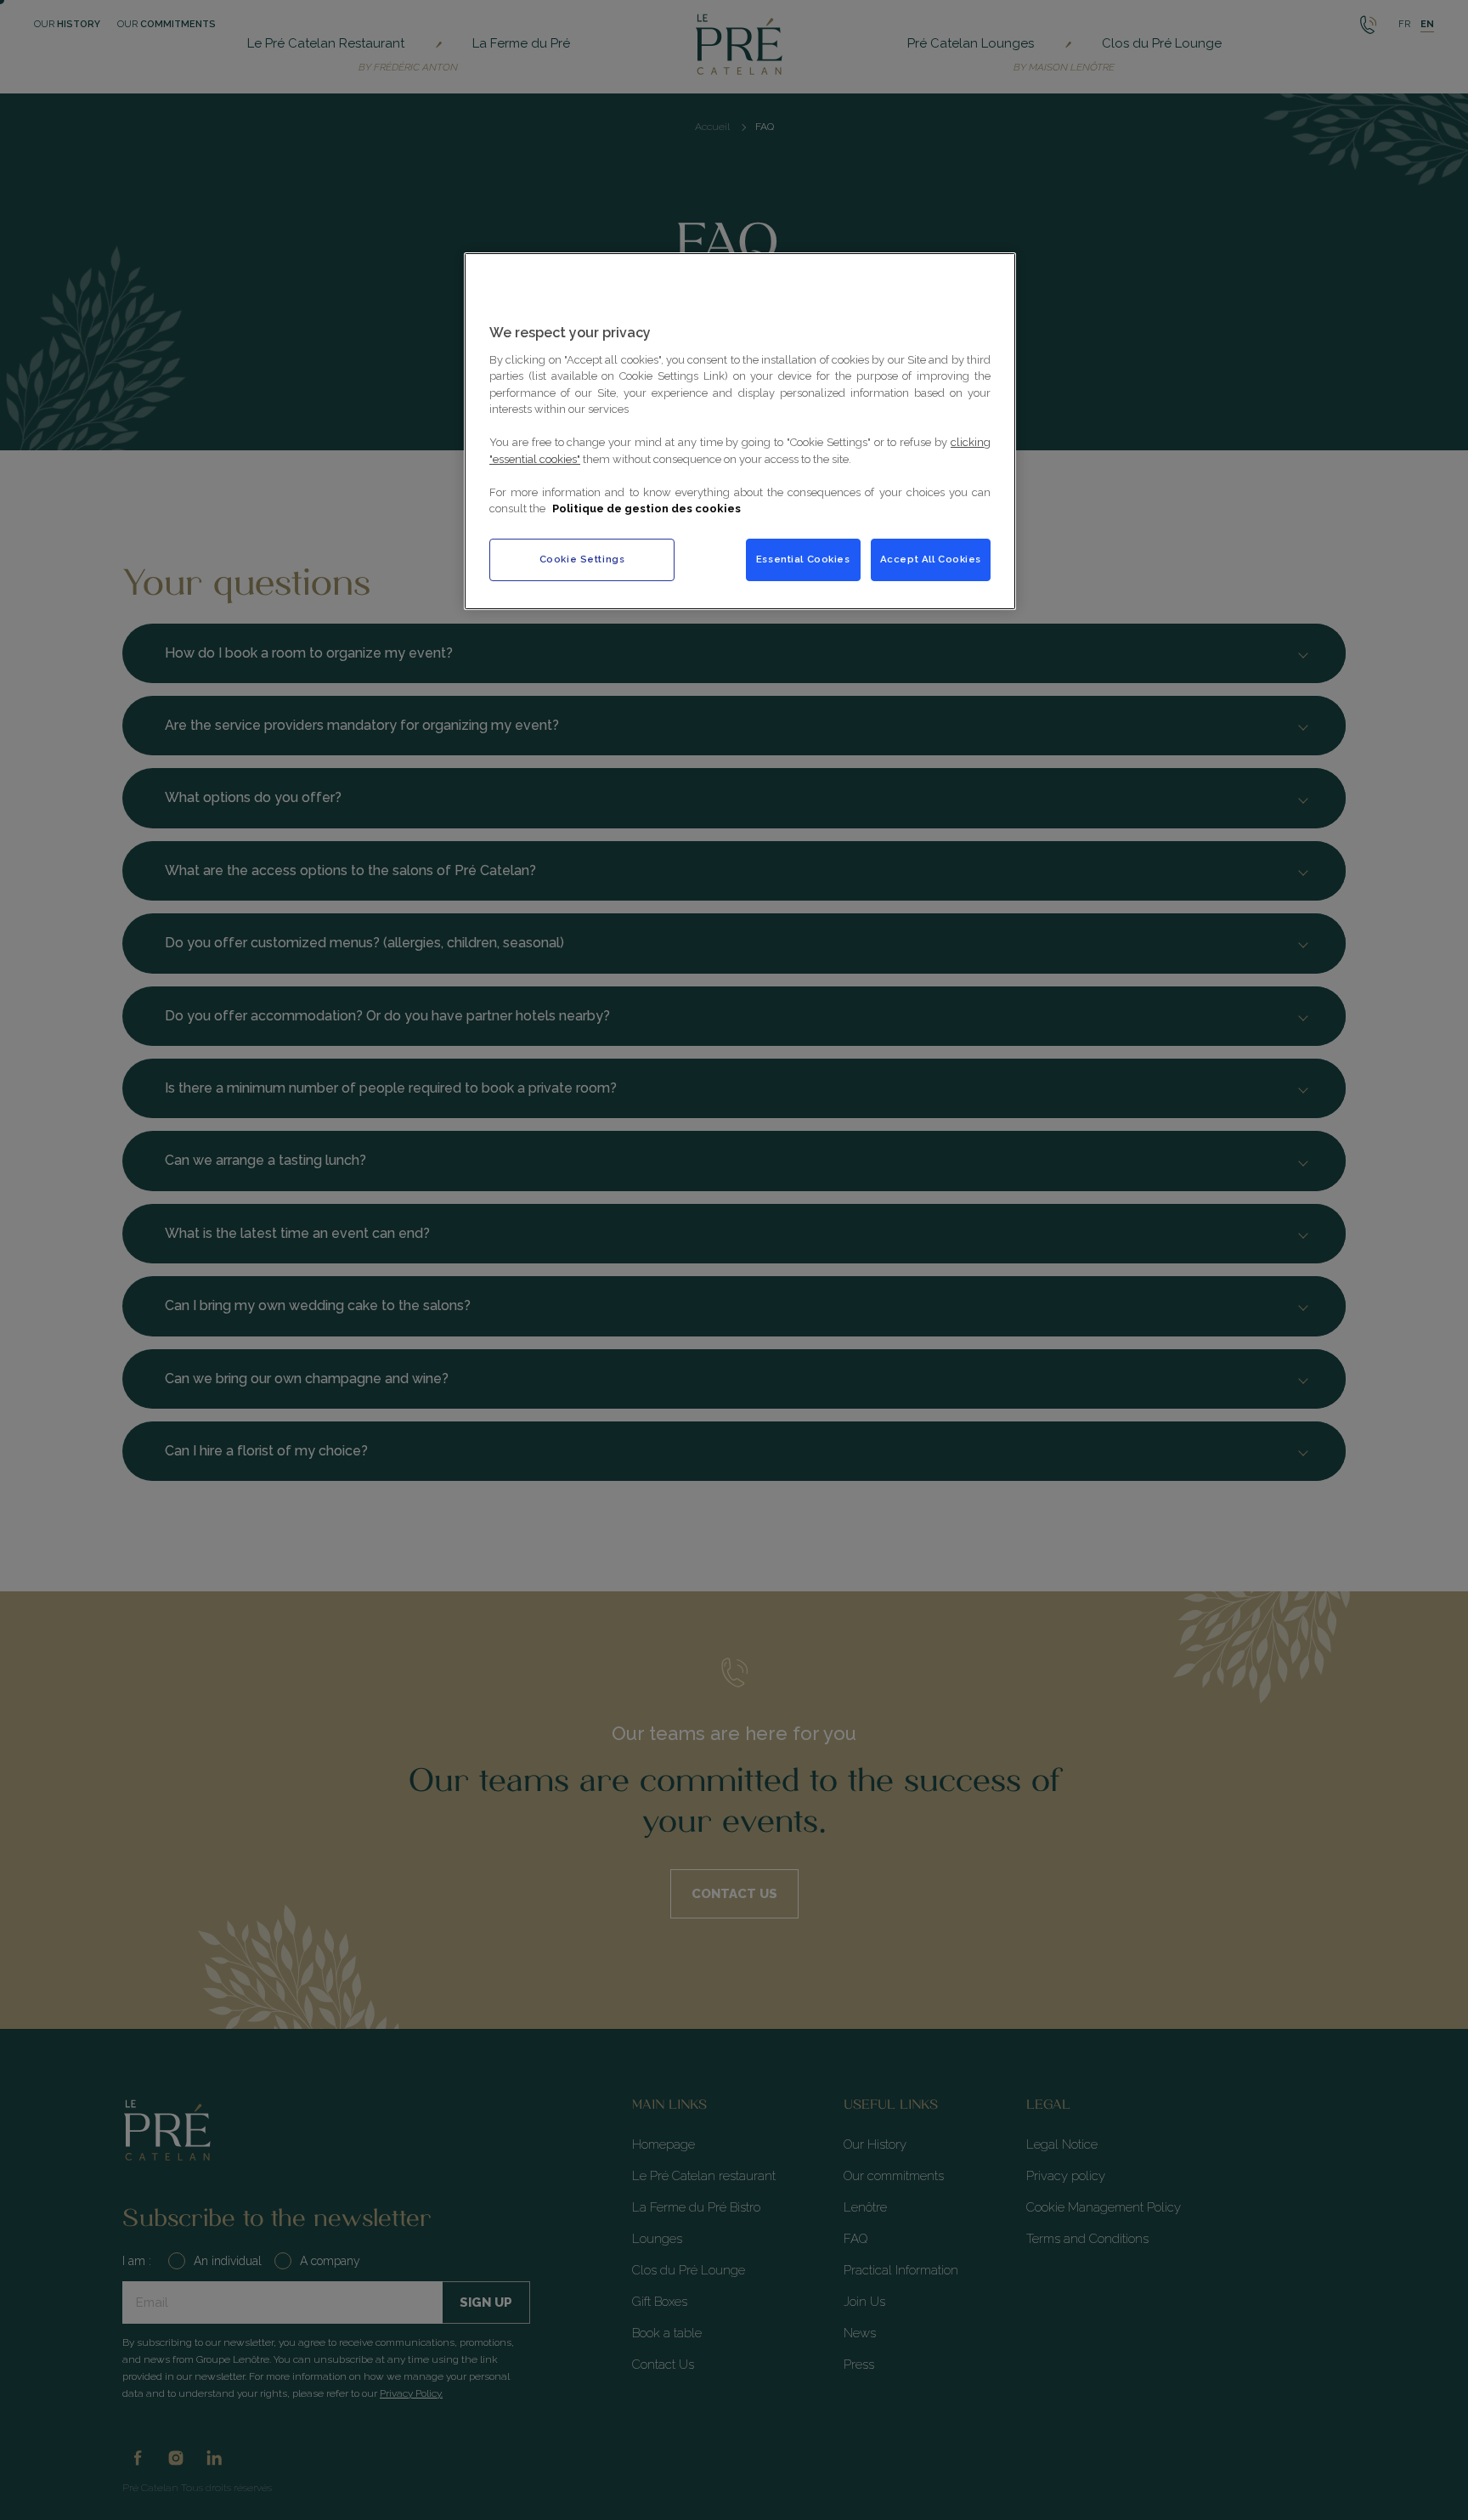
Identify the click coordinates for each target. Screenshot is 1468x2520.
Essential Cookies (803, 559)
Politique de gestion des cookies (646, 509)
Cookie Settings (582, 559)
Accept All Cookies (931, 559)
